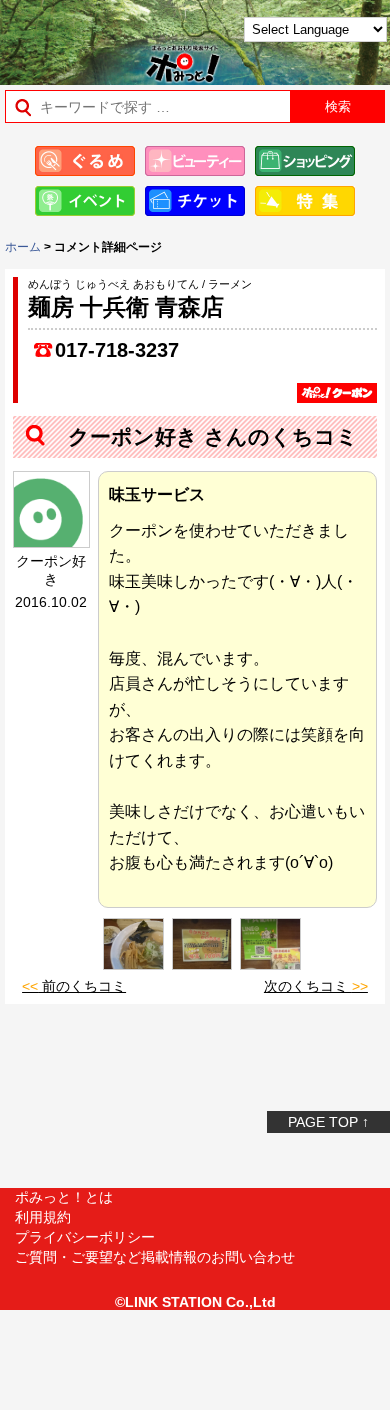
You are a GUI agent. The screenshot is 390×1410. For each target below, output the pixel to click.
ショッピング (305, 161)
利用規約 (43, 1217)
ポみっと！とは (64, 1197)
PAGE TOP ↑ (328, 1122)
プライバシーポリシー (85, 1237)
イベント (85, 201)
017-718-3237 (117, 350)
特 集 (305, 201)
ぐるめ (85, 161)
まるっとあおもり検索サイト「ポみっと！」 (65, 36)
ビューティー (195, 161)
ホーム (23, 247)
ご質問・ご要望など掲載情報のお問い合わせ (155, 1257)
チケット (195, 201)
